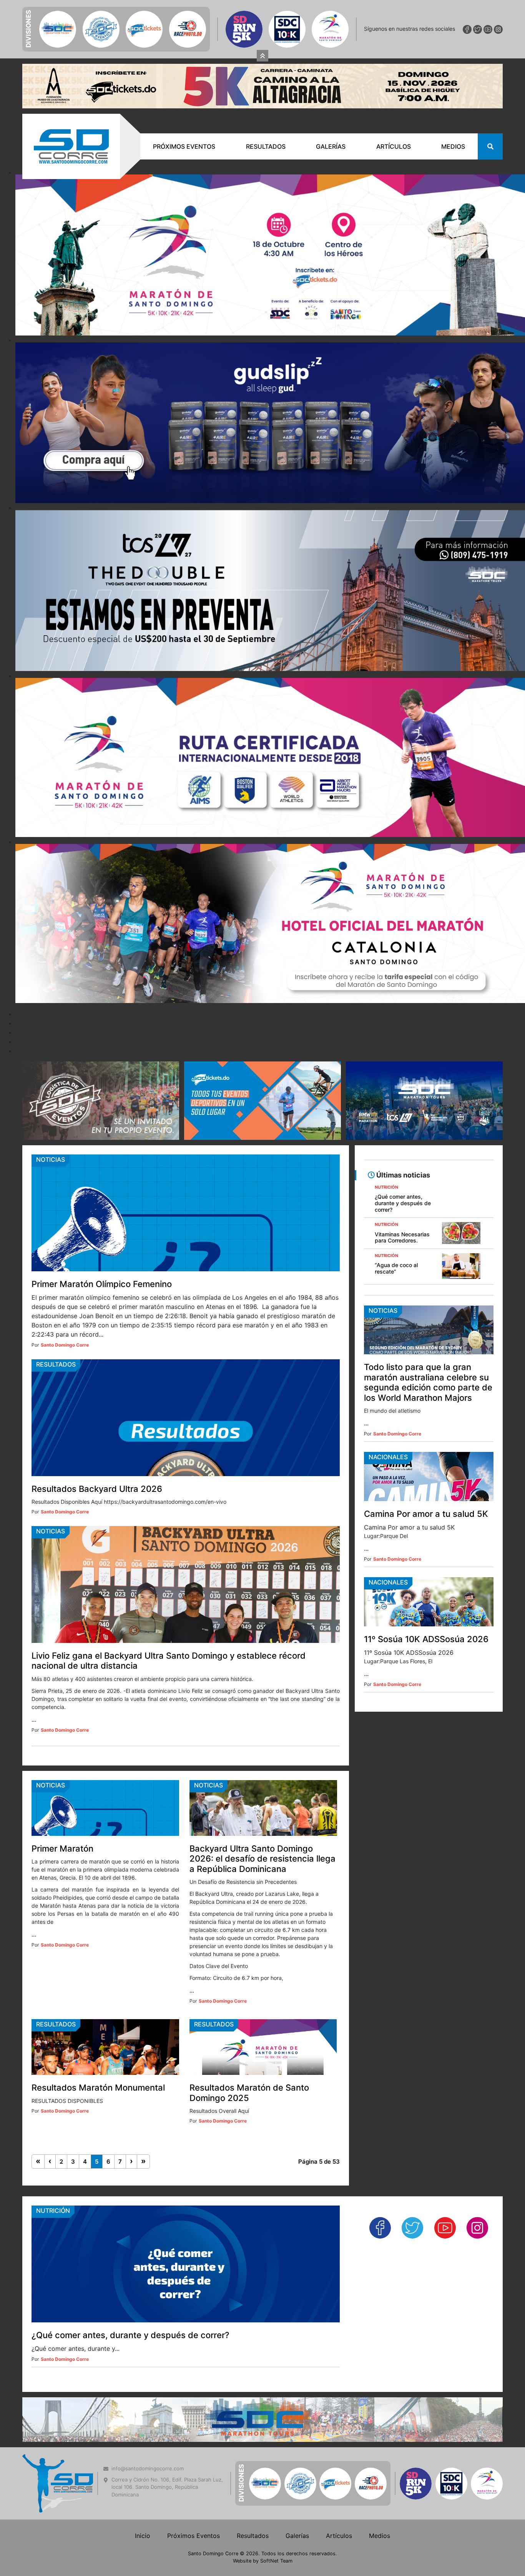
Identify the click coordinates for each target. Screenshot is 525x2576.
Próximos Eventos (184, 98)
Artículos (394, 98)
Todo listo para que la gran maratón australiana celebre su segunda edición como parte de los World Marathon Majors (428, 1334)
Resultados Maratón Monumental (98, 2039)
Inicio (143, 2487)
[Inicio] (38, 2113)
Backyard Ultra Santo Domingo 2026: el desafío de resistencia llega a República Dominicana (262, 1810)
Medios (453, 98)
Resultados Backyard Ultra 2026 (97, 1440)
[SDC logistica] (101, 1052)
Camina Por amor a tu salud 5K (426, 1465)
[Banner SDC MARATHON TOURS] (424, 1052)
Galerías (331, 98)
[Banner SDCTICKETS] (262, 1052)
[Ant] (50, 2113)
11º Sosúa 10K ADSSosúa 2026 (426, 1591)
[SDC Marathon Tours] (262, 2370)
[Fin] (144, 2113)
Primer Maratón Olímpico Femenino (102, 1236)
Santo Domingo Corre (65, 1297)
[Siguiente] (132, 2113)
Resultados (266, 98)
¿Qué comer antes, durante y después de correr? (130, 2287)
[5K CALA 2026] (262, 37)
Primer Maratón (62, 1800)
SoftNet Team (276, 2512)
